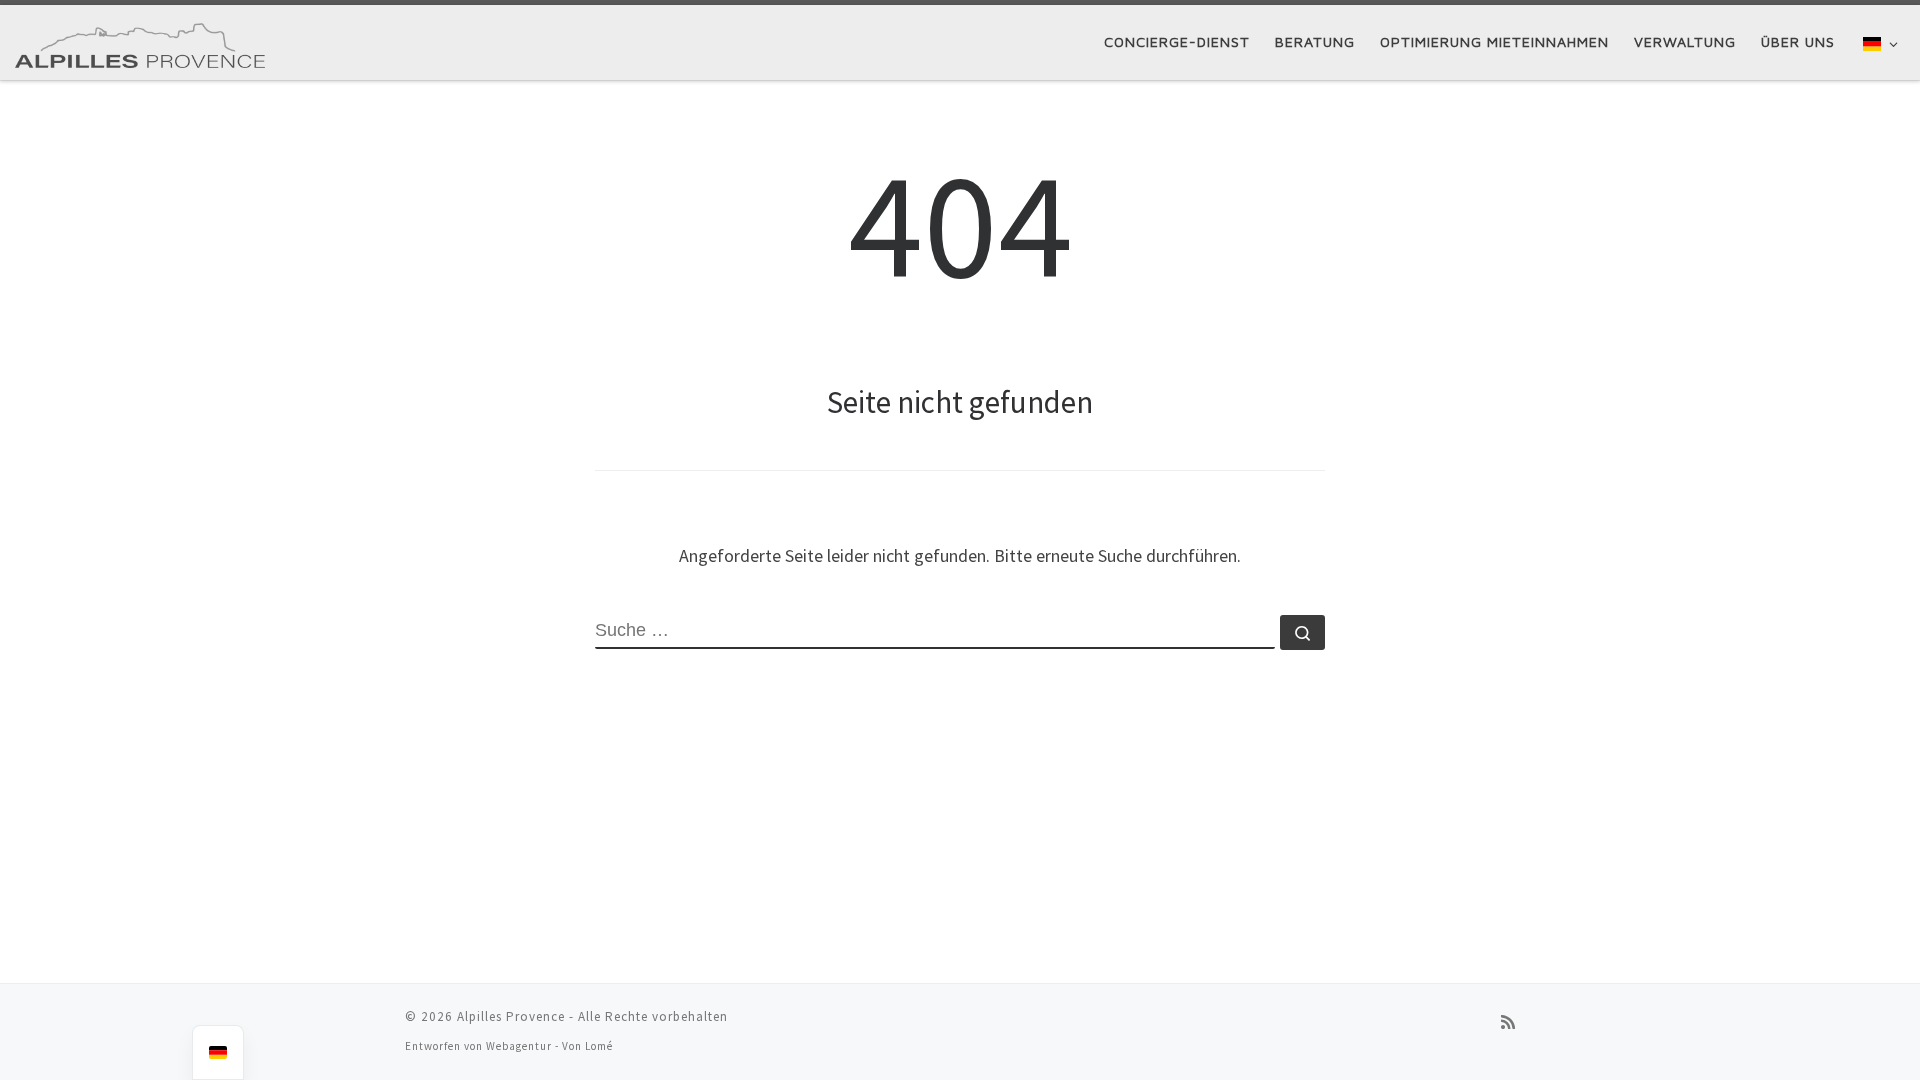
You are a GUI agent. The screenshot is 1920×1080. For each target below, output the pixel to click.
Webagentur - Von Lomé (549, 1046)
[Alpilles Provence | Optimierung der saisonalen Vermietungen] (140, 41)
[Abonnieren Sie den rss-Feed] (1508, 1022)
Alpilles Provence (511, 1016)
